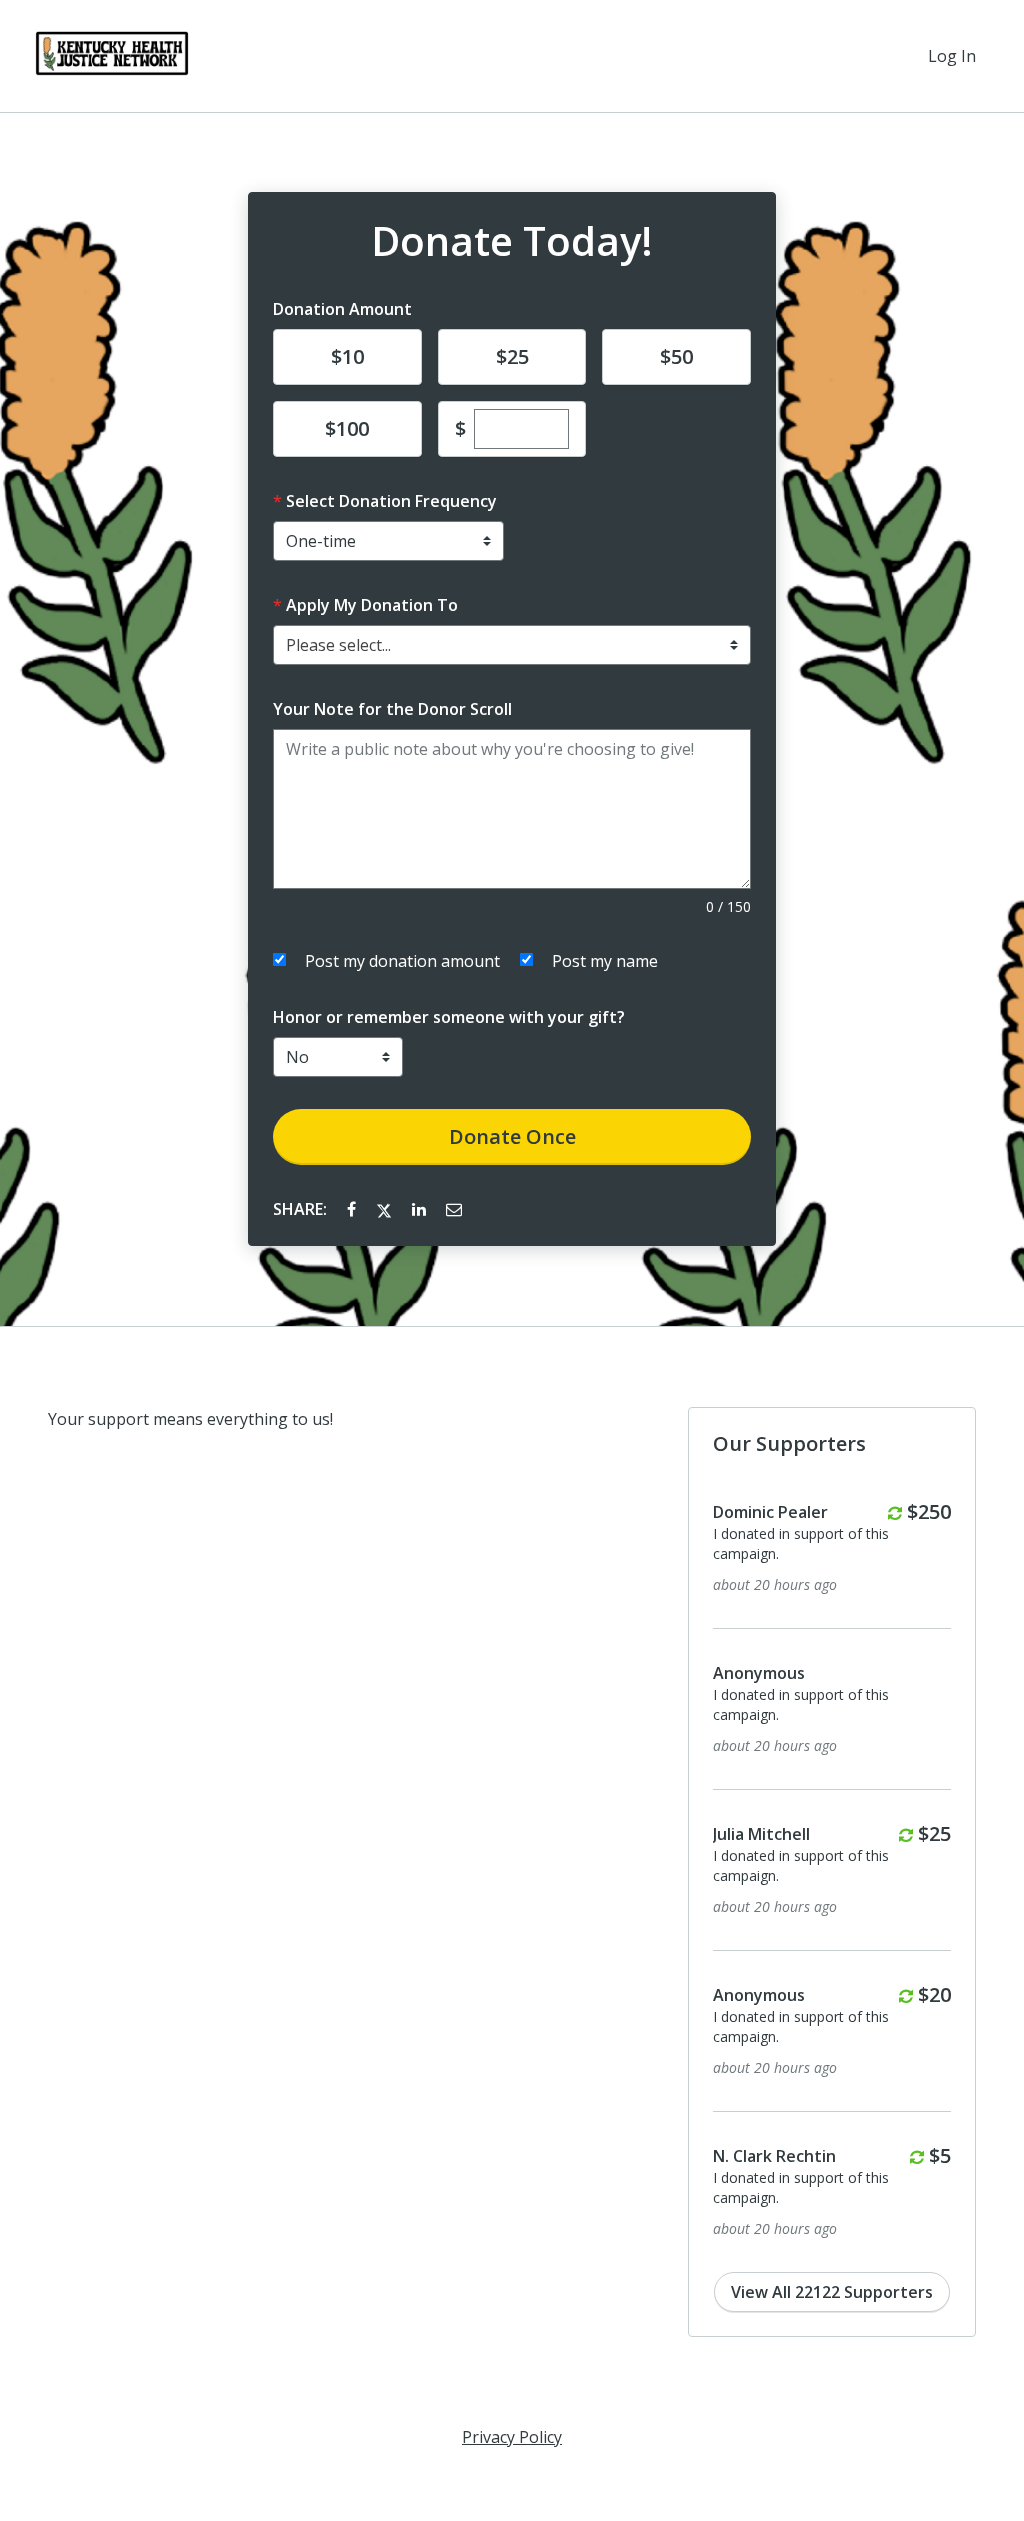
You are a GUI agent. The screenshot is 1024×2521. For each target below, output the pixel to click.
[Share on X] (386, 1209)
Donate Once (512, 1136)
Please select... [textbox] (338, 645)
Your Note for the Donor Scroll (392, 709)
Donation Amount (342, 309)
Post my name (605, 961)
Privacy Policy (512, 2437)
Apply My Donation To (372, 605)
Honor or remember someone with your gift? (449, 1017)
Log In (952, 56)
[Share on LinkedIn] (421, 1209)
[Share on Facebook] (353, 1209)
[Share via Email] (454, 1209)
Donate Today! (512, 241)
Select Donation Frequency (391, 501)
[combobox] (512, 645)
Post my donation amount (402, 961)
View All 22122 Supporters (832, 2292)
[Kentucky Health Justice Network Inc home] (112, 56)
